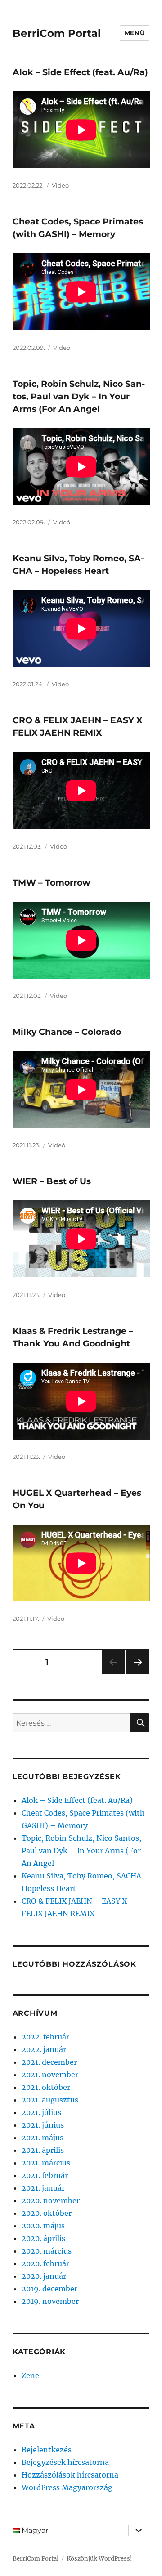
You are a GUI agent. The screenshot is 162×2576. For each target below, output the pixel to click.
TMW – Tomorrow (52, 883)
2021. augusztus (50, 2100)
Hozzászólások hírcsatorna (70, 2475)
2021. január (43, 2188)
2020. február (45, 2263)
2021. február (45, 2175)
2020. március (47, 2251)
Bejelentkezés (47, 2450)
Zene (30, 2375)
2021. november (50, 2075)
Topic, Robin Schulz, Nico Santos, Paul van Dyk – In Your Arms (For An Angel (79, 396)
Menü (135, 33)
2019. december (49, 2289)
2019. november (50, 2301)
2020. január (44, 2276)
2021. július (41, 2112)
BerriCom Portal (57, 33)
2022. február (45, 2037)
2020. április (43, 2238)
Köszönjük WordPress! (99, 2559)
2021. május (43, 2138)
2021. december (49, 2062)
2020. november (51, 2200)
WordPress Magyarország (67, 2487)
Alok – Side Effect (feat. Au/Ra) (80, 72)
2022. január (44, 2049)
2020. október (47, 2213)
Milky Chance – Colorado (67, 1032)
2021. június (43, 2125)
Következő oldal (138, 1674)
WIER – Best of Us (52, 1181)
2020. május (43, 2226)
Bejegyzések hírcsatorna (65, 2462)
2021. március (46, 2163)
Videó (60, 185)
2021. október (46, 2087)
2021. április (43, 2150)
